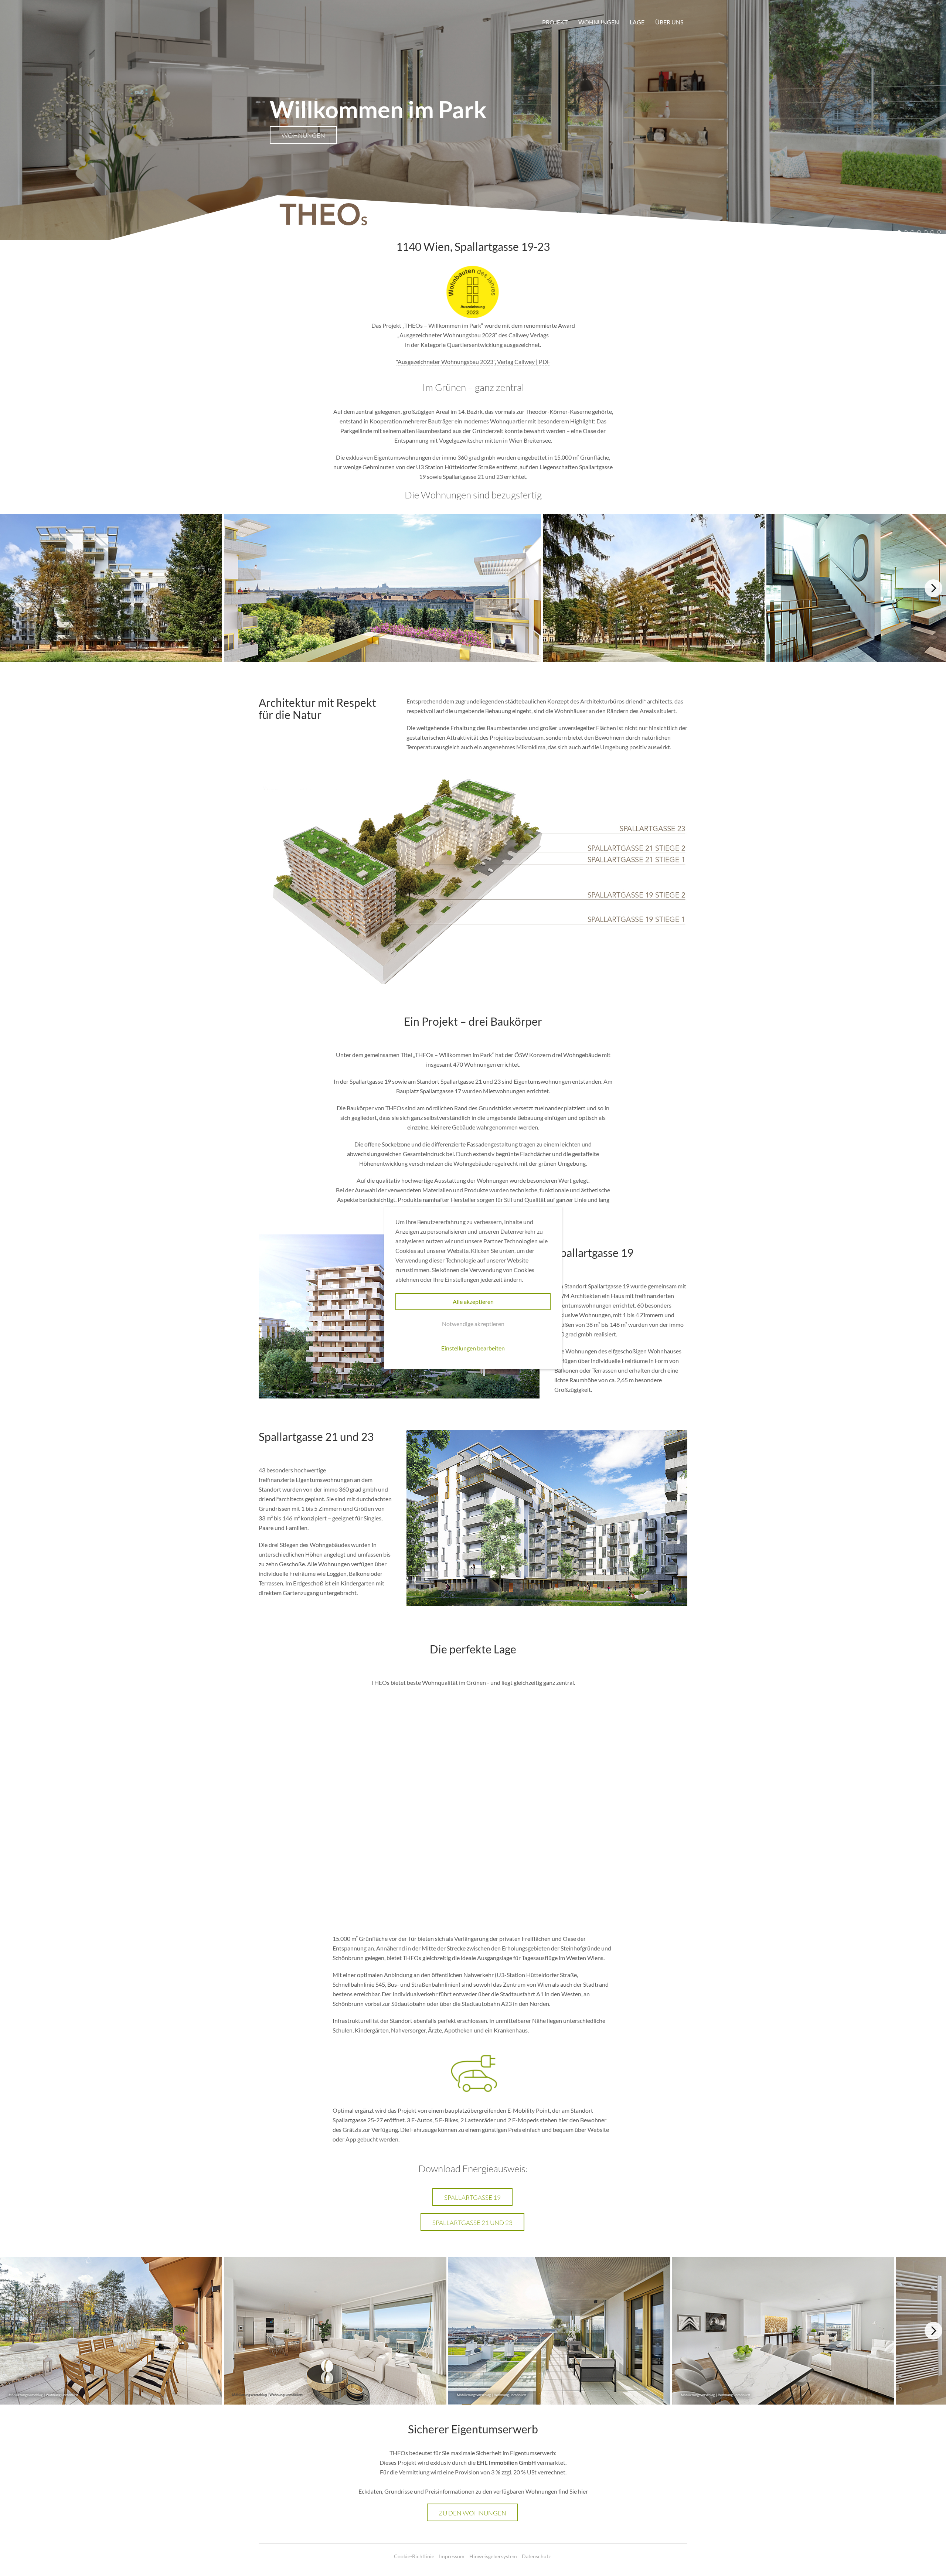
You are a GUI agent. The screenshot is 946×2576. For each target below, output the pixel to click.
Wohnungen (599, 22)
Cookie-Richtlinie (414, 2556)
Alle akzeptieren (473, 1301)
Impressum (452, 2556)
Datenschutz (536, 2556)
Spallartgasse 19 (472, 2197)
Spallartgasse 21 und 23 (472, 2223)
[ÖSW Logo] (281, 20)
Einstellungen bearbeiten (473, 1348)
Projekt (555, 22)
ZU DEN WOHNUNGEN (472, 2513)
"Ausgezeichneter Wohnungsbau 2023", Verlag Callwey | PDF (473, 362)
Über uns (669, 22)
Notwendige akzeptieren (473, 1324)
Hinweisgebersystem (493, 2556)
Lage (637, 22)
